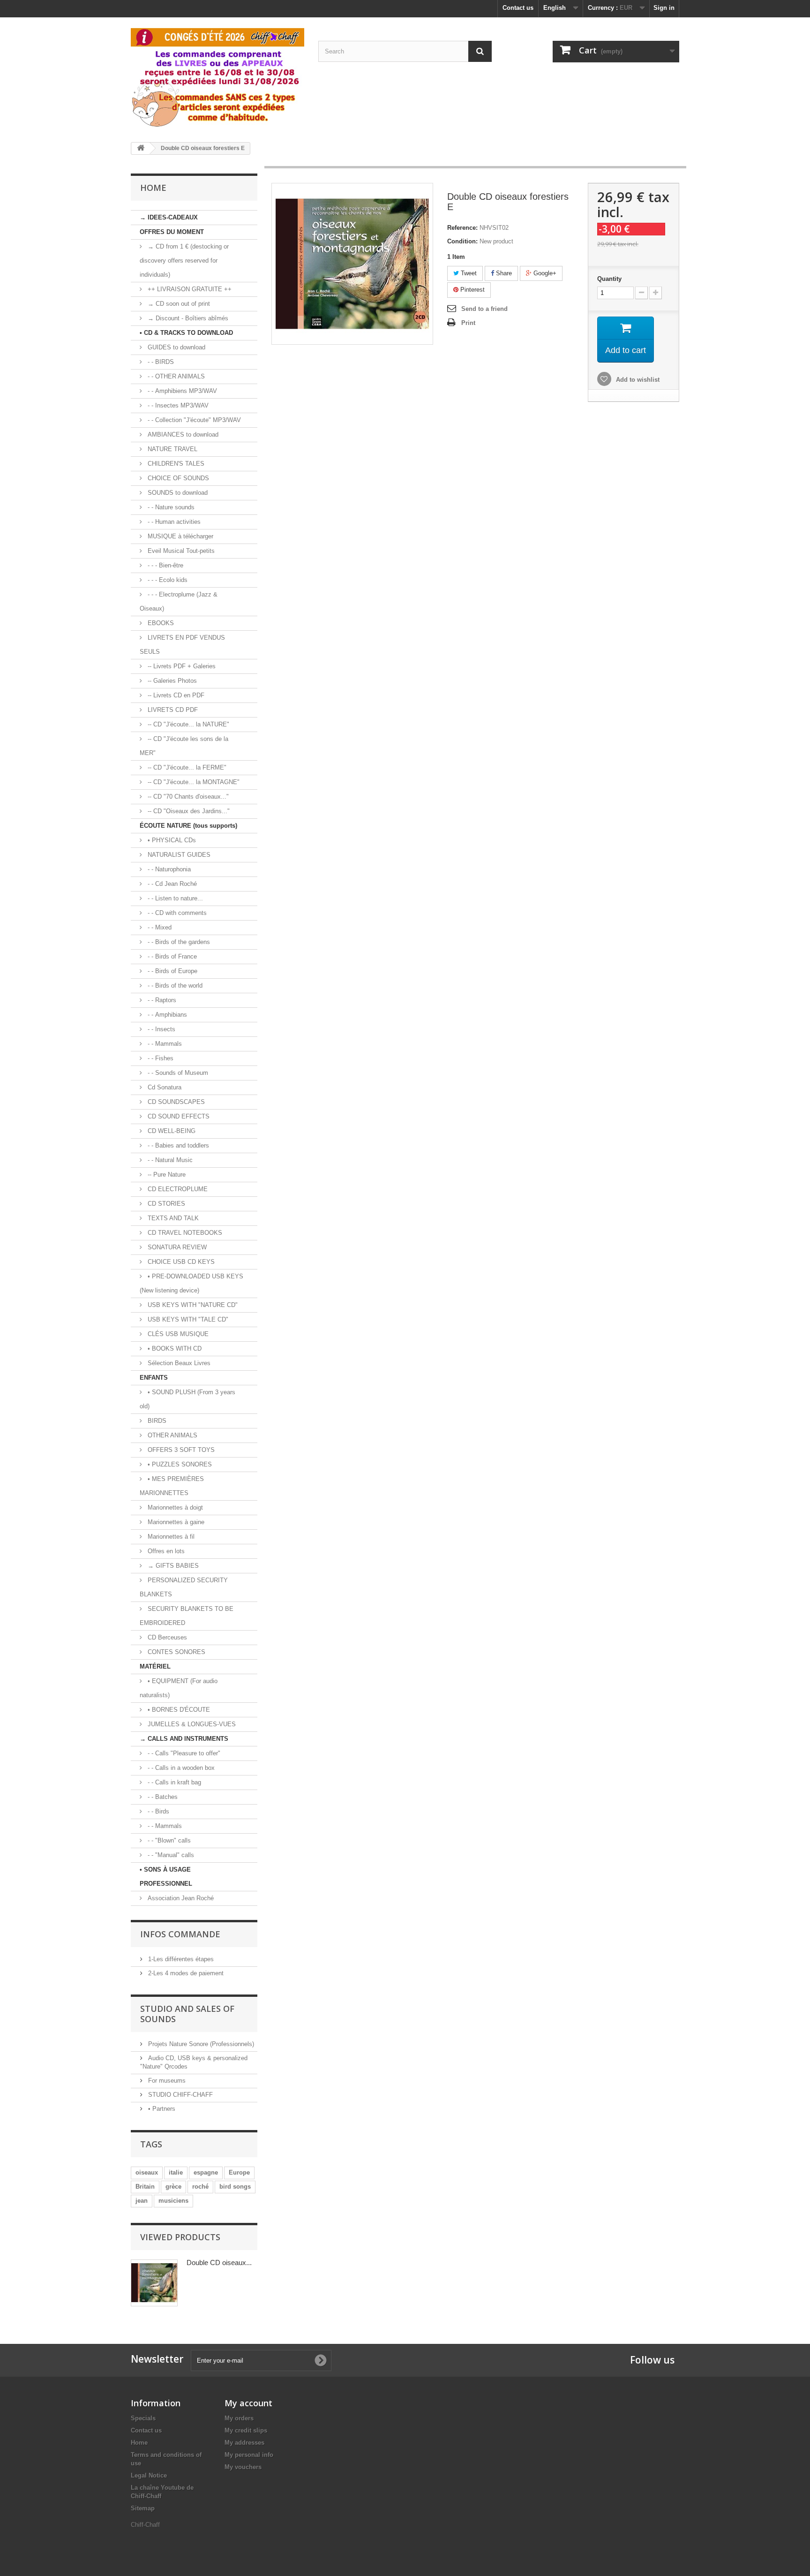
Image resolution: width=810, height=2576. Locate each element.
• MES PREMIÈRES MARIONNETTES (172, 1486)
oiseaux (147, 2172)
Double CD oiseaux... (219, 2262)
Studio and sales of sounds (187, 2014)
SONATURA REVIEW (176, 1247)
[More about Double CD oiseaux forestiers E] (154, 2283)
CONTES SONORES (176, 1652)
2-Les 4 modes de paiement (185, 1973)
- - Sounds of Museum (177, 1073)
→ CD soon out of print (178, 304)
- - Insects (161, 1029)
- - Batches (162, 1797)
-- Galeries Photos (171, 681)
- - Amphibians (166, 1015)
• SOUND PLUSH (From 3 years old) (187, 1399)
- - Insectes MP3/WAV (177, 405)
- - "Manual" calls (170, 1855)
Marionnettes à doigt (174, 1507)
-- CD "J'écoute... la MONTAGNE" (193, 782)
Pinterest (472, 290)
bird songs (235, 2187)
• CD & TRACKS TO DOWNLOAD (186, 333)
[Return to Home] (141, 148)
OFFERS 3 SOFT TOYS (180, 1450)
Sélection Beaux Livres (178, 1363)
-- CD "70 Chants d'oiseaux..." (187, 797)
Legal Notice (149, 2475)
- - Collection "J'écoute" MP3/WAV (193, 420)
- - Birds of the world (174, 986)
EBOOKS (160, 623)
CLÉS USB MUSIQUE (177, 1334)
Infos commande (180, 1934)
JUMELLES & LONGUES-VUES (191, 1724)
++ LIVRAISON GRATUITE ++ (189, 289)
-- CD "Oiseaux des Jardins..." (188, 811)
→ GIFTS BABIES (172, 1566)
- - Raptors (161, 1000)
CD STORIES (165, 1204)
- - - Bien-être (165, 565)
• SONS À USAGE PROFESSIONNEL (166, 1877)
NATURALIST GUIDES (178, 855)
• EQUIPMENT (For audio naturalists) (179, 1688)
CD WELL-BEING (171, 1131)
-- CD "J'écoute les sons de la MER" (184, 746)
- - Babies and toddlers (177, 1145)
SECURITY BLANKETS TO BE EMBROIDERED (187, 1616)
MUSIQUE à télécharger (180, 536)
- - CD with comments (176, 913)
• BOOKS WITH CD (174, 1348)
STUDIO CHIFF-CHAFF (180, 2095)
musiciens (173, 2201)
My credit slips (246, 2430)
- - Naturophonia (168, 869)
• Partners (161, 2109)
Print (468, 323)
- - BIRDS (160, 362)
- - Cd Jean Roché (171, 884)
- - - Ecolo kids (167, 580)
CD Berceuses (166, 1637)
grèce (173, 2187)
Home (139, 2443)
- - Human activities (173, 522)
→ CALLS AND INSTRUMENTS (184, 1739)
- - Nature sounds (170, 507)
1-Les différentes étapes (180, 1959)
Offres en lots (165, 1551)
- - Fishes (160, 1058)
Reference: (462, 228)
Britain (145, 2187)
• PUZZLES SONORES (179, 1464)
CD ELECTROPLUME (177, 1189)
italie (176, 2172)
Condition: (462, 241)
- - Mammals (164, 1044)
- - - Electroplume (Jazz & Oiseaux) (179, 601)
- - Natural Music (169, 1160)
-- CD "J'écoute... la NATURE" (187, 724)
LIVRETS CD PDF (172, 710)
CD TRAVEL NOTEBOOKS (184, 1233)
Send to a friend (484, 309)
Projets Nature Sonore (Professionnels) (200, 2044)
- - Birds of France (171, 956)
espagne (206, 2172)
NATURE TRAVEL (172, 449)
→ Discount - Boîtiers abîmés (187, 318)
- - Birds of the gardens (178, 942)
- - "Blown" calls (168, 1840)
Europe (239, 2172)
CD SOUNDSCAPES (175, 1102)
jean (142, 2201)
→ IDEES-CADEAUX (169, 217)
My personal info (249, 2455)
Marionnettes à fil (170, 1537)
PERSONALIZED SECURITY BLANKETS (184, 1587)
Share (503, 273)
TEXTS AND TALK (172, 1218)
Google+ (544, 273)
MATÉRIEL (155, 1666)
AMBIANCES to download (182, 434)
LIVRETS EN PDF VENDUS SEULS (182, 645)
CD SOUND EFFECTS (178, 1116)
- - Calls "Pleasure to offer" (183, 1753)
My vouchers (243, 2467)
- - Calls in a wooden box (180, 1768)
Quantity (609, 279)
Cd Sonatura (164, 1087)
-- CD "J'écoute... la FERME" (186, 767)
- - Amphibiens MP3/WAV (181, 391)
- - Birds (157, 1811)
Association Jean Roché (180, 1898)
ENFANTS (154, 1378)
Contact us (518, 8)
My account (248, 2403)
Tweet (468, 273)
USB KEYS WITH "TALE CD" (187, 1319)
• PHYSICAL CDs (171, 840)
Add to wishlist (637, 380)
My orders (239, 2418)
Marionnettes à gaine (175, 1522)
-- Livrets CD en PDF (175, 695)
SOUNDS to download (177, 493)
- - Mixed (159, 927)
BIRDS (156, 1421)
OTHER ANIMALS (172, 1435)
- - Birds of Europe (172, 971)
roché (200, 2187)
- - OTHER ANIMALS (175, 376)
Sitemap (143, 2508)
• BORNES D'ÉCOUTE (178, 1710)
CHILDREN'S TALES (175, 464)
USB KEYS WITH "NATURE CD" (192, 1305)
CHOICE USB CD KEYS (180, 1262)
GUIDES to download (176, 347)
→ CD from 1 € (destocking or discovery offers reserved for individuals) (184, 261)
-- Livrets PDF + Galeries (181, 666)
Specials (143, 2418)
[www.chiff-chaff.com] (217, 76)
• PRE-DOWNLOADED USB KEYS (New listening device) (191, 1283)
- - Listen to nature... (174, 898)
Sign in (664, 8)
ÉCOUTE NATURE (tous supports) (188, 826)
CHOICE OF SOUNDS (177, 478)
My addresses (244, 2443)
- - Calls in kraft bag (173, 1782)
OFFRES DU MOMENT (172, 232)
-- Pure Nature (166, 1175)
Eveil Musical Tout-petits (180, 551)
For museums (166, 2081)
